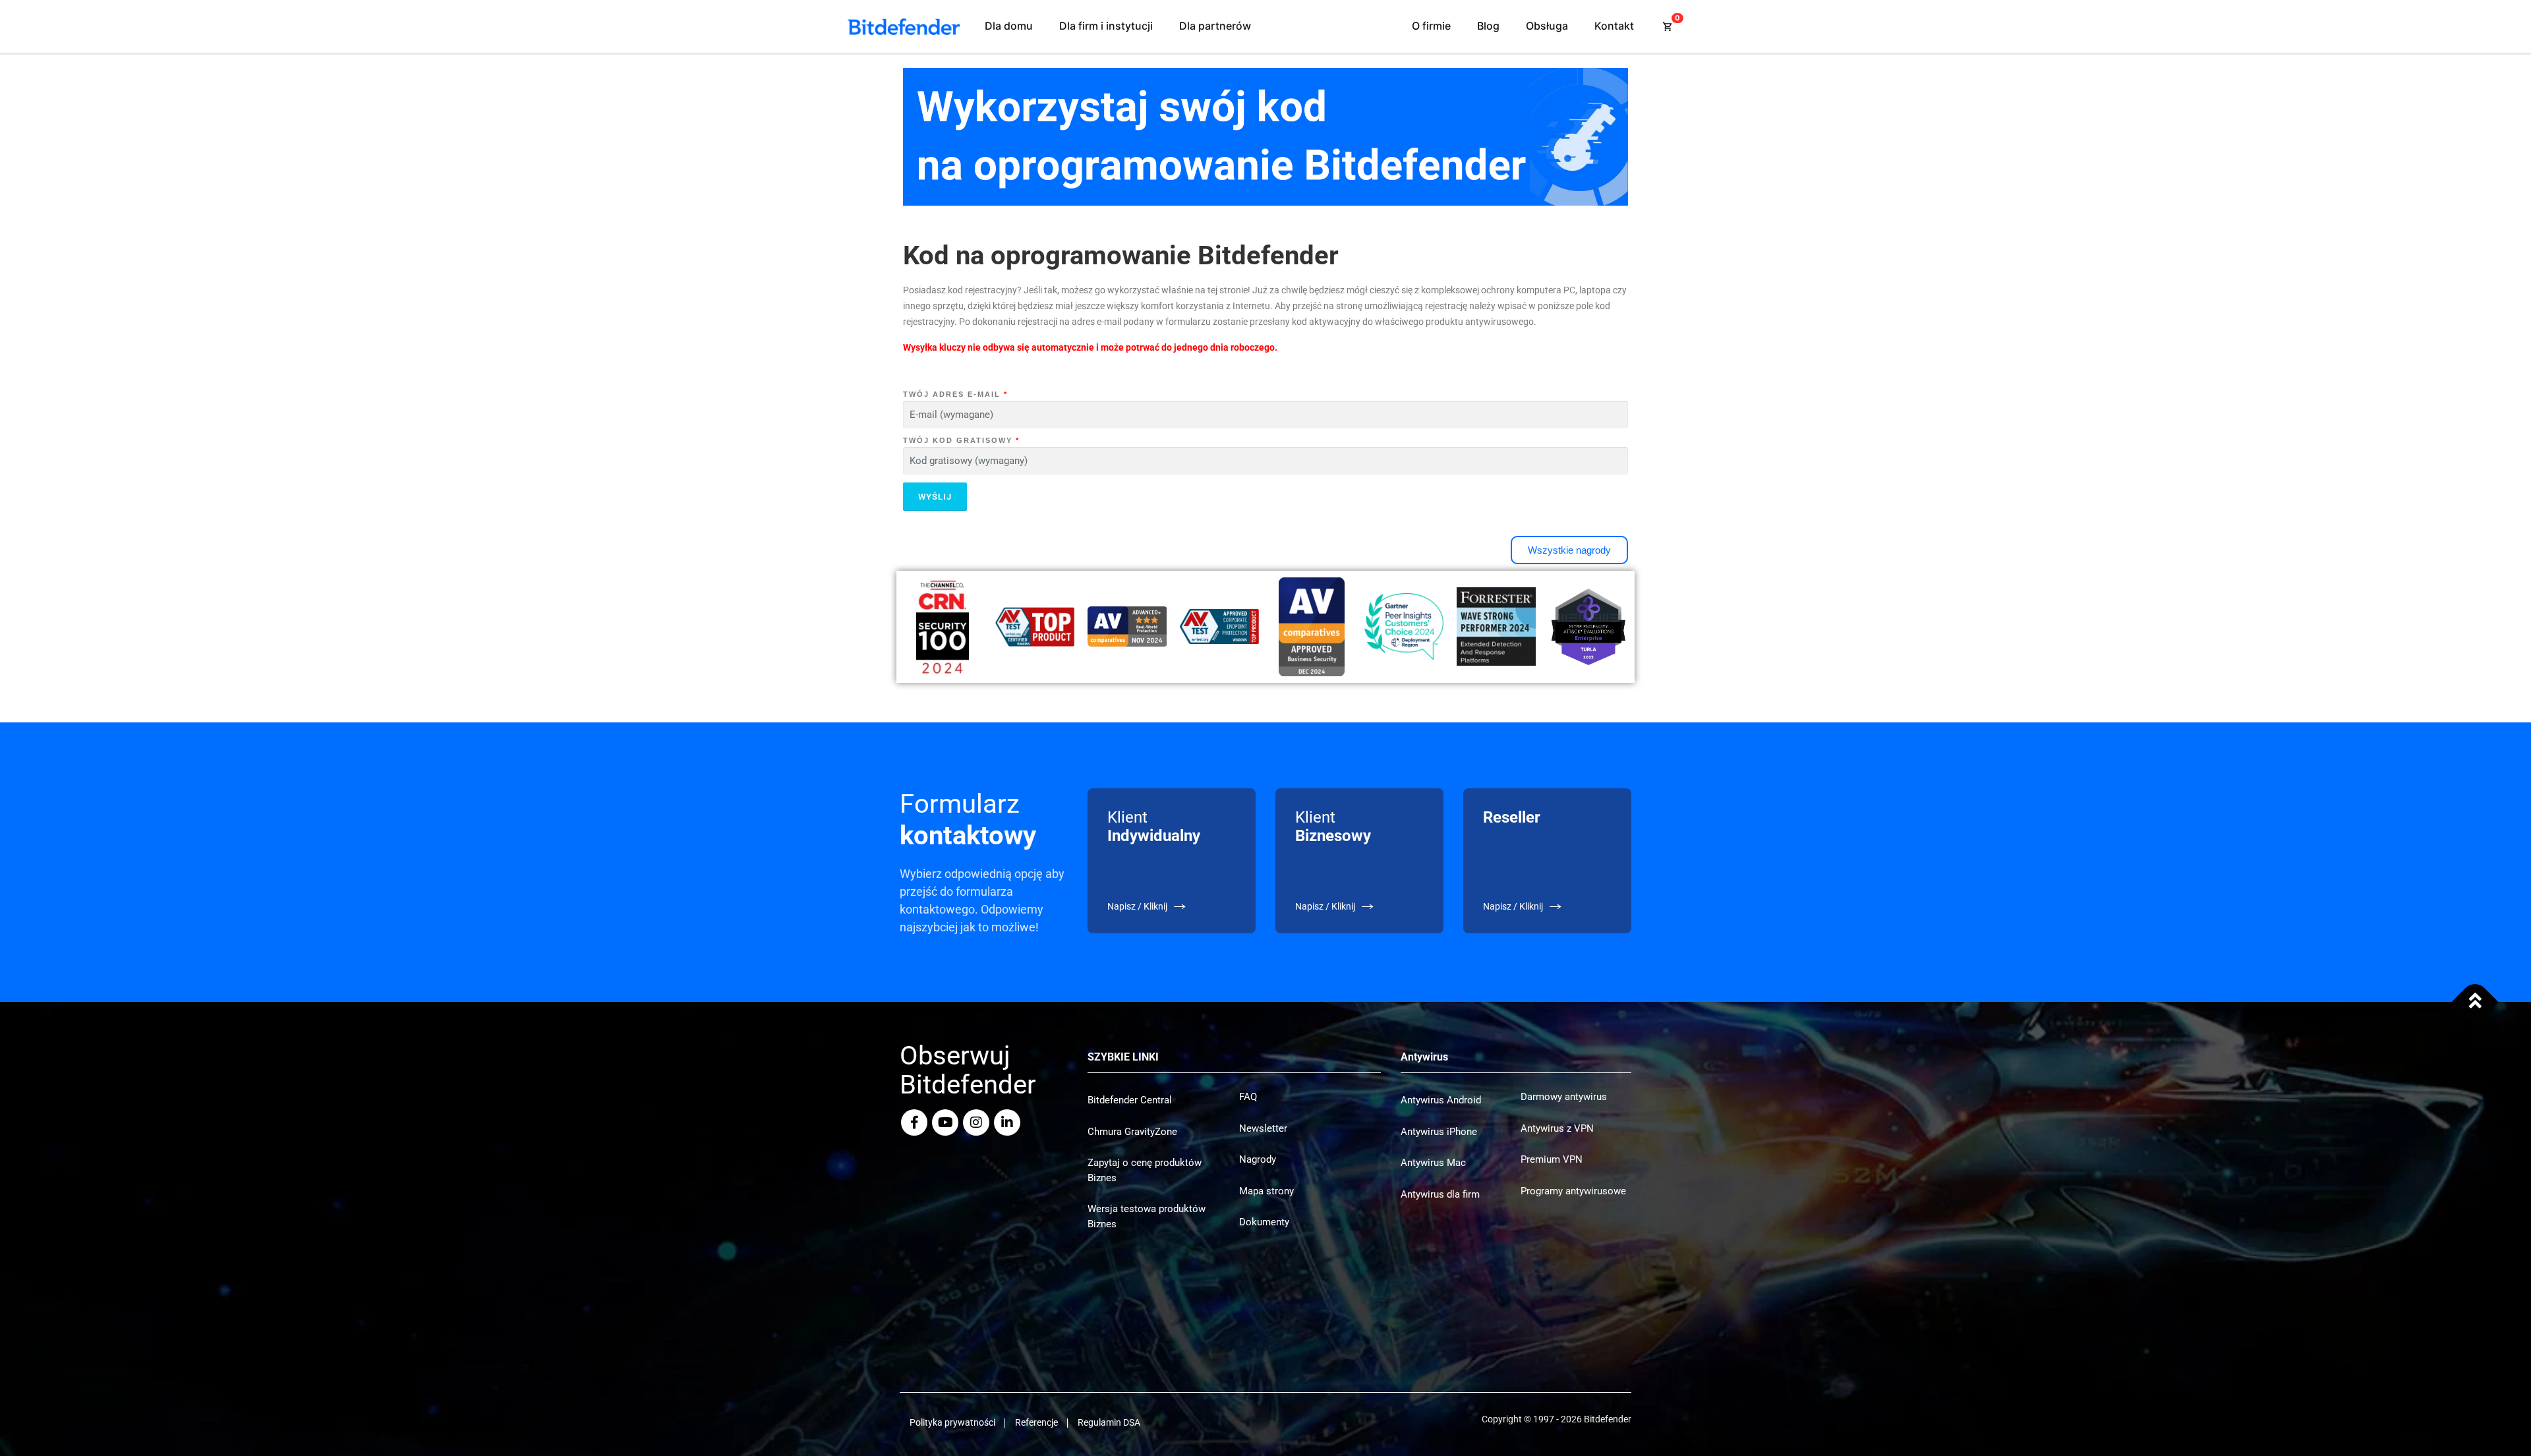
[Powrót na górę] (2475, 1002)
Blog (1488, 26)
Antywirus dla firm (1440, 1194)
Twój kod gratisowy (961, 440)
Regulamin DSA (1109, 1422)
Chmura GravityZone (1132, 1132)
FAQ (1248, 1097)
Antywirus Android (1441, 1100)
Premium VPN (1552, 1159)
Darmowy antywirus (1564, 1097)
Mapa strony (1266, 1191)
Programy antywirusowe (1573, 1191)
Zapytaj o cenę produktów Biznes (1145, 1170)
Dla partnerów (1215, 26)
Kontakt (1614, 26)
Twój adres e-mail (955, 394)
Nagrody (1258, 1159)
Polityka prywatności (952, 1422)
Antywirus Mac (1433, 1163)
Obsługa (1547, 26)
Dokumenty (1264, 1222)
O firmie (1431, 26)
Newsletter (1263, 1128)
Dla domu (1009, 26)
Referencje (1036, 1422)
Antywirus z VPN (1557, 1128)
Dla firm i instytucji (1106, 26)
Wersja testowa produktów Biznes (1147, 1216)
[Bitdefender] (904, 27)
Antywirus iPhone (1439, 1132)
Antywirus (1424, 1057)
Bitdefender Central (1130, 1100)
